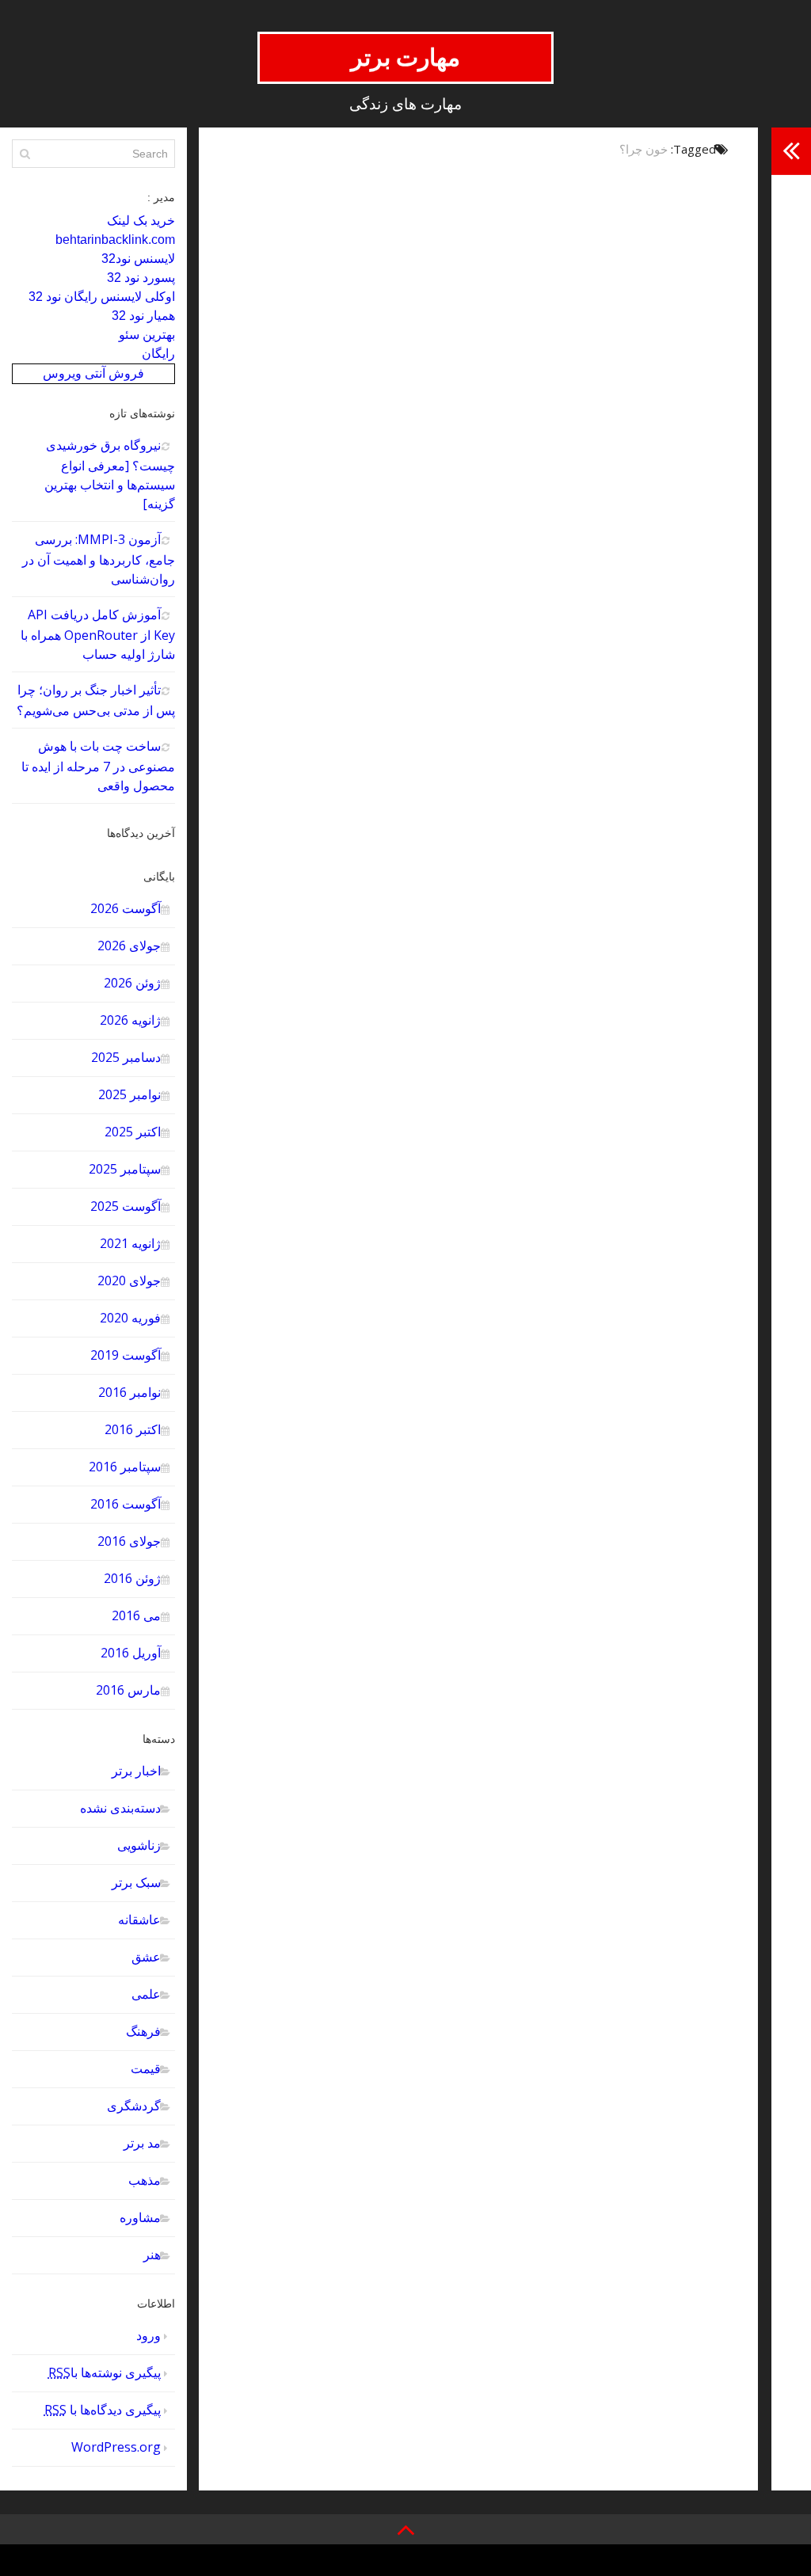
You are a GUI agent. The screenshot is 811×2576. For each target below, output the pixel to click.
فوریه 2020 (130, 1318)
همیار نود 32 (143, 316)
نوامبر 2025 (129, 1094)
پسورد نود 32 (141, 278)
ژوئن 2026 (132, 983)
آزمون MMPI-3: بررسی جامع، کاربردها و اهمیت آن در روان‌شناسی (99, 559)
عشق (146, 1957)
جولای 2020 (129, 1280)
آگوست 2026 (126, 908)
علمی (146, 1994)
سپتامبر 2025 (125, 1169)
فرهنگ (143, 2031)
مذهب (145, 2180)
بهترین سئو (147, 335)
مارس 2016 (128, 1690)
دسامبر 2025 (126, 1057)
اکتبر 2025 (133, 1132)
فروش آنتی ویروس (93, 373)
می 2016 (136, 1615)
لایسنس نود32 (138, 259)
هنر (152, 2254)
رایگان (158, 354)
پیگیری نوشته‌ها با (105, 2372)
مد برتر (142, 2143)
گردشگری (134, 2106)
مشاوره (140, 2217)
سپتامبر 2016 (125, 1467)
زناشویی (139, 1845)
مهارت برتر (406, 57)
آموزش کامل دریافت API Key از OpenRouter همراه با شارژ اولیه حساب (98, 634)
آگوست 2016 (126, 1504)
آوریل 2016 (131, 1653)
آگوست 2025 (126, 1206)
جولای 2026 (129, 946)
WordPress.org (116, 2447)
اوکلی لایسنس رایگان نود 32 (102, 297)
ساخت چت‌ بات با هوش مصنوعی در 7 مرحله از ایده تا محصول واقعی (98, 766)
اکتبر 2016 (133, 1429)
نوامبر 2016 (129, 1392)
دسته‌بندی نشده (120, 1808)
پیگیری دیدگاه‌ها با (103, 2410)
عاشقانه (139, 1920)
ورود (148, 2335)
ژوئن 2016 (132, 1578)
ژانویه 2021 (130, 1243)
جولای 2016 (129, 1541)
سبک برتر (136, 1882)
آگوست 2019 (126, 1355)
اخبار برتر (136, 1771)
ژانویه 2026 (130, 1020)
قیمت (146, 2068)
